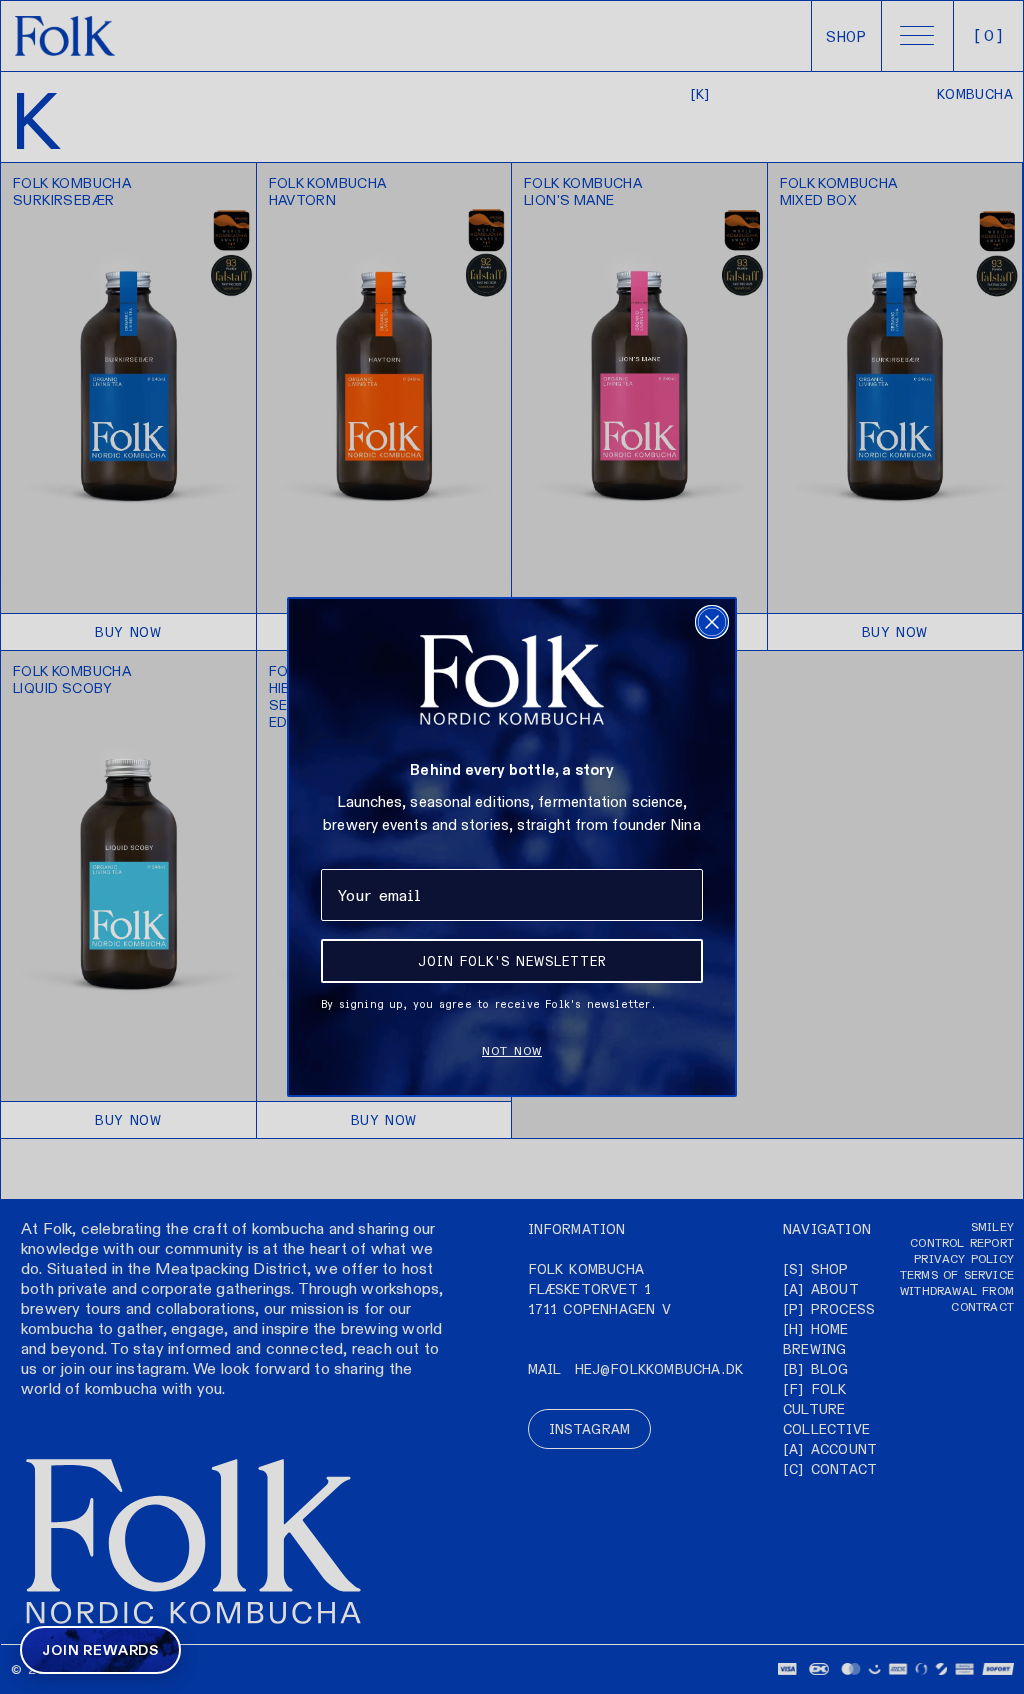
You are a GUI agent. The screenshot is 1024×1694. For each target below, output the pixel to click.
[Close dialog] (712, 622)
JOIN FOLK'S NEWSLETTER (512, 961)
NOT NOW (512, 1050)
